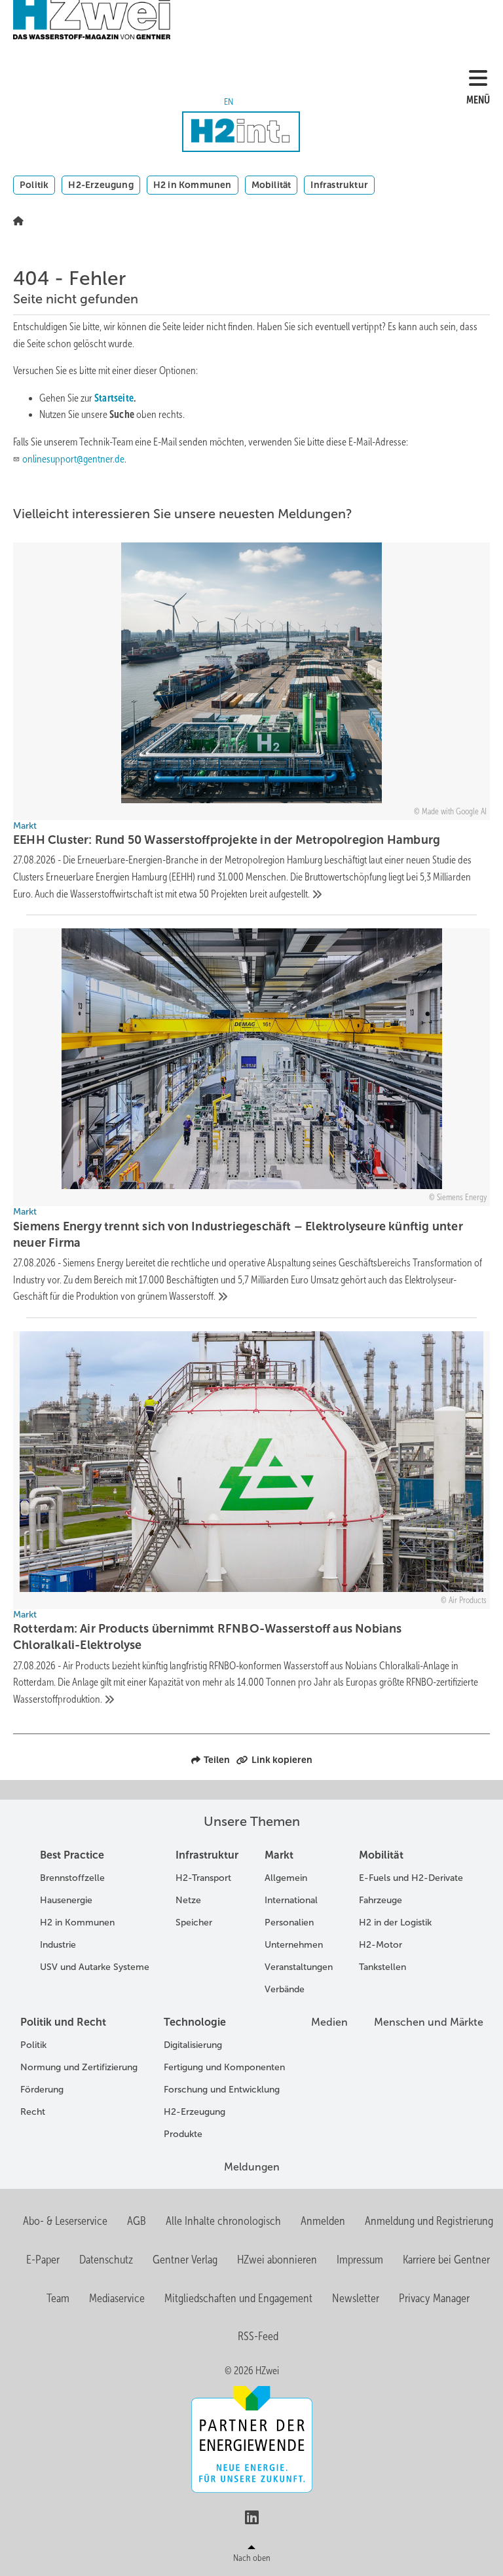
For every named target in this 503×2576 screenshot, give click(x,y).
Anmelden (323, 2221)
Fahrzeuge (381, 1900)
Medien (329, 2022)
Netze (188, 1900)
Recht (33, 2112)
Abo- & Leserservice (65, 2221)
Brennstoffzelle (72, 1878)
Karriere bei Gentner (446, 2260)
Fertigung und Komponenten (224, 2067)
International (291, 1900)
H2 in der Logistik (395, 1923)
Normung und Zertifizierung (79, 2067)
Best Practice (72, 1855)
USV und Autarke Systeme (95, 1967)
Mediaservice (117, 2298)
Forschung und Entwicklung (222, 2090)
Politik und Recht (63, 2022)
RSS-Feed (258, 2336)
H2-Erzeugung (101, 185)
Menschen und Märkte (429, 2022)
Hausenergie (66, 1900)
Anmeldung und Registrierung (429, 2221)
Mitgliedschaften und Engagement (238, 2298)
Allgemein (286, 1878)
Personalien (289, 1923)
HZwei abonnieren (277, 2260)
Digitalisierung (193, 2045)
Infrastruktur (339, 185)
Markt (279, 1855)
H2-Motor (381, 1945)
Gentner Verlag (185, 2260)
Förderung (42, 2090)
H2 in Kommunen (193, 185)
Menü (478, 100)
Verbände (285, 1989)
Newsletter (356, 2298)
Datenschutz (106, 2260)
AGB (137, 2221)
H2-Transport (203, 1878)
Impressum (360, 2260)
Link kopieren (282, 1760)
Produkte (183, 2134)
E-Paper (43, 2260)
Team (58, 2298)
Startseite (114, 398)
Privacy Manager (434, 2298)
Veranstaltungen (299, 1967)
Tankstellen (382, 1967)
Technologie (195, 2022)
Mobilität (271, 185)
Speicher (194, 1923)
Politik (34, 185)
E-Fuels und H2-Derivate (411, 1878)
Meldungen (252, 2167)
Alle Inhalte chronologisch (223, 2221)
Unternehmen (294, 1945)
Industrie (58, 1945)
